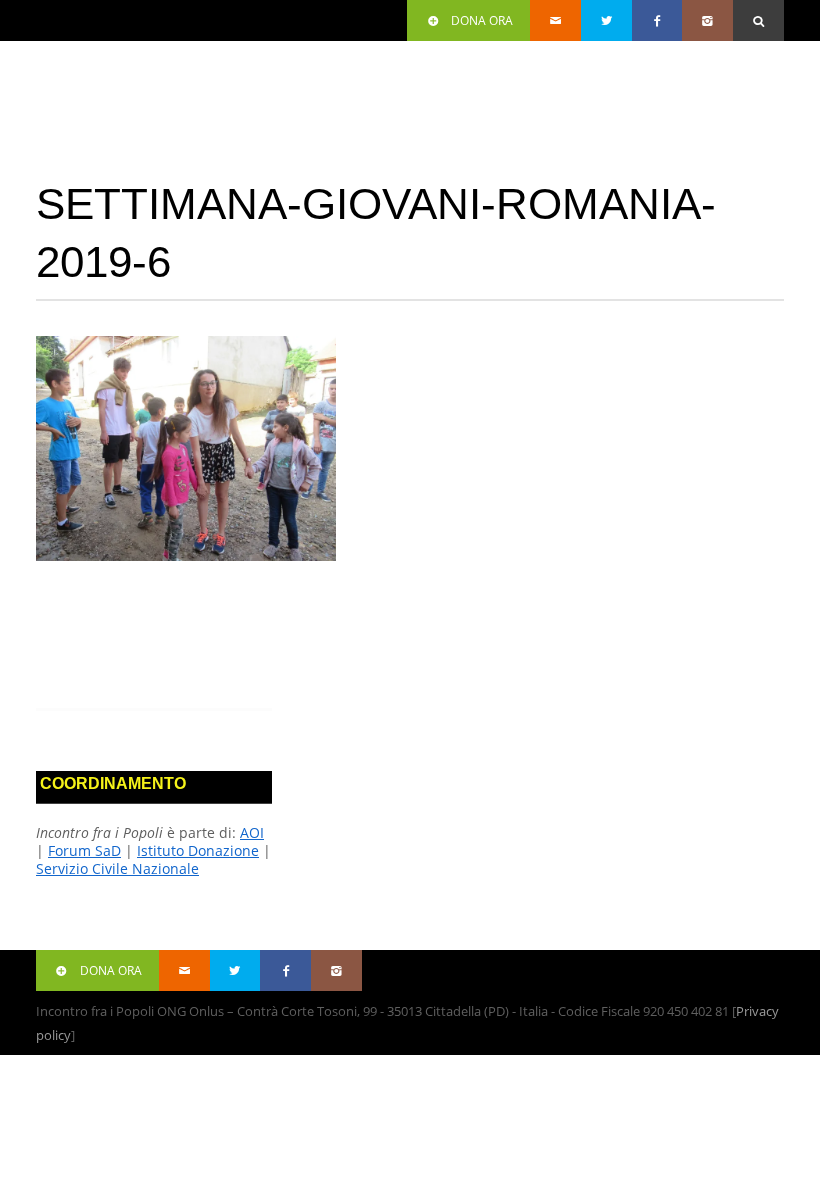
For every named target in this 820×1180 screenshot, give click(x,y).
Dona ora (482, 20)
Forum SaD (84, 850)
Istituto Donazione (198, 850)
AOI (252, 832)
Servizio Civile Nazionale (117, 868)
